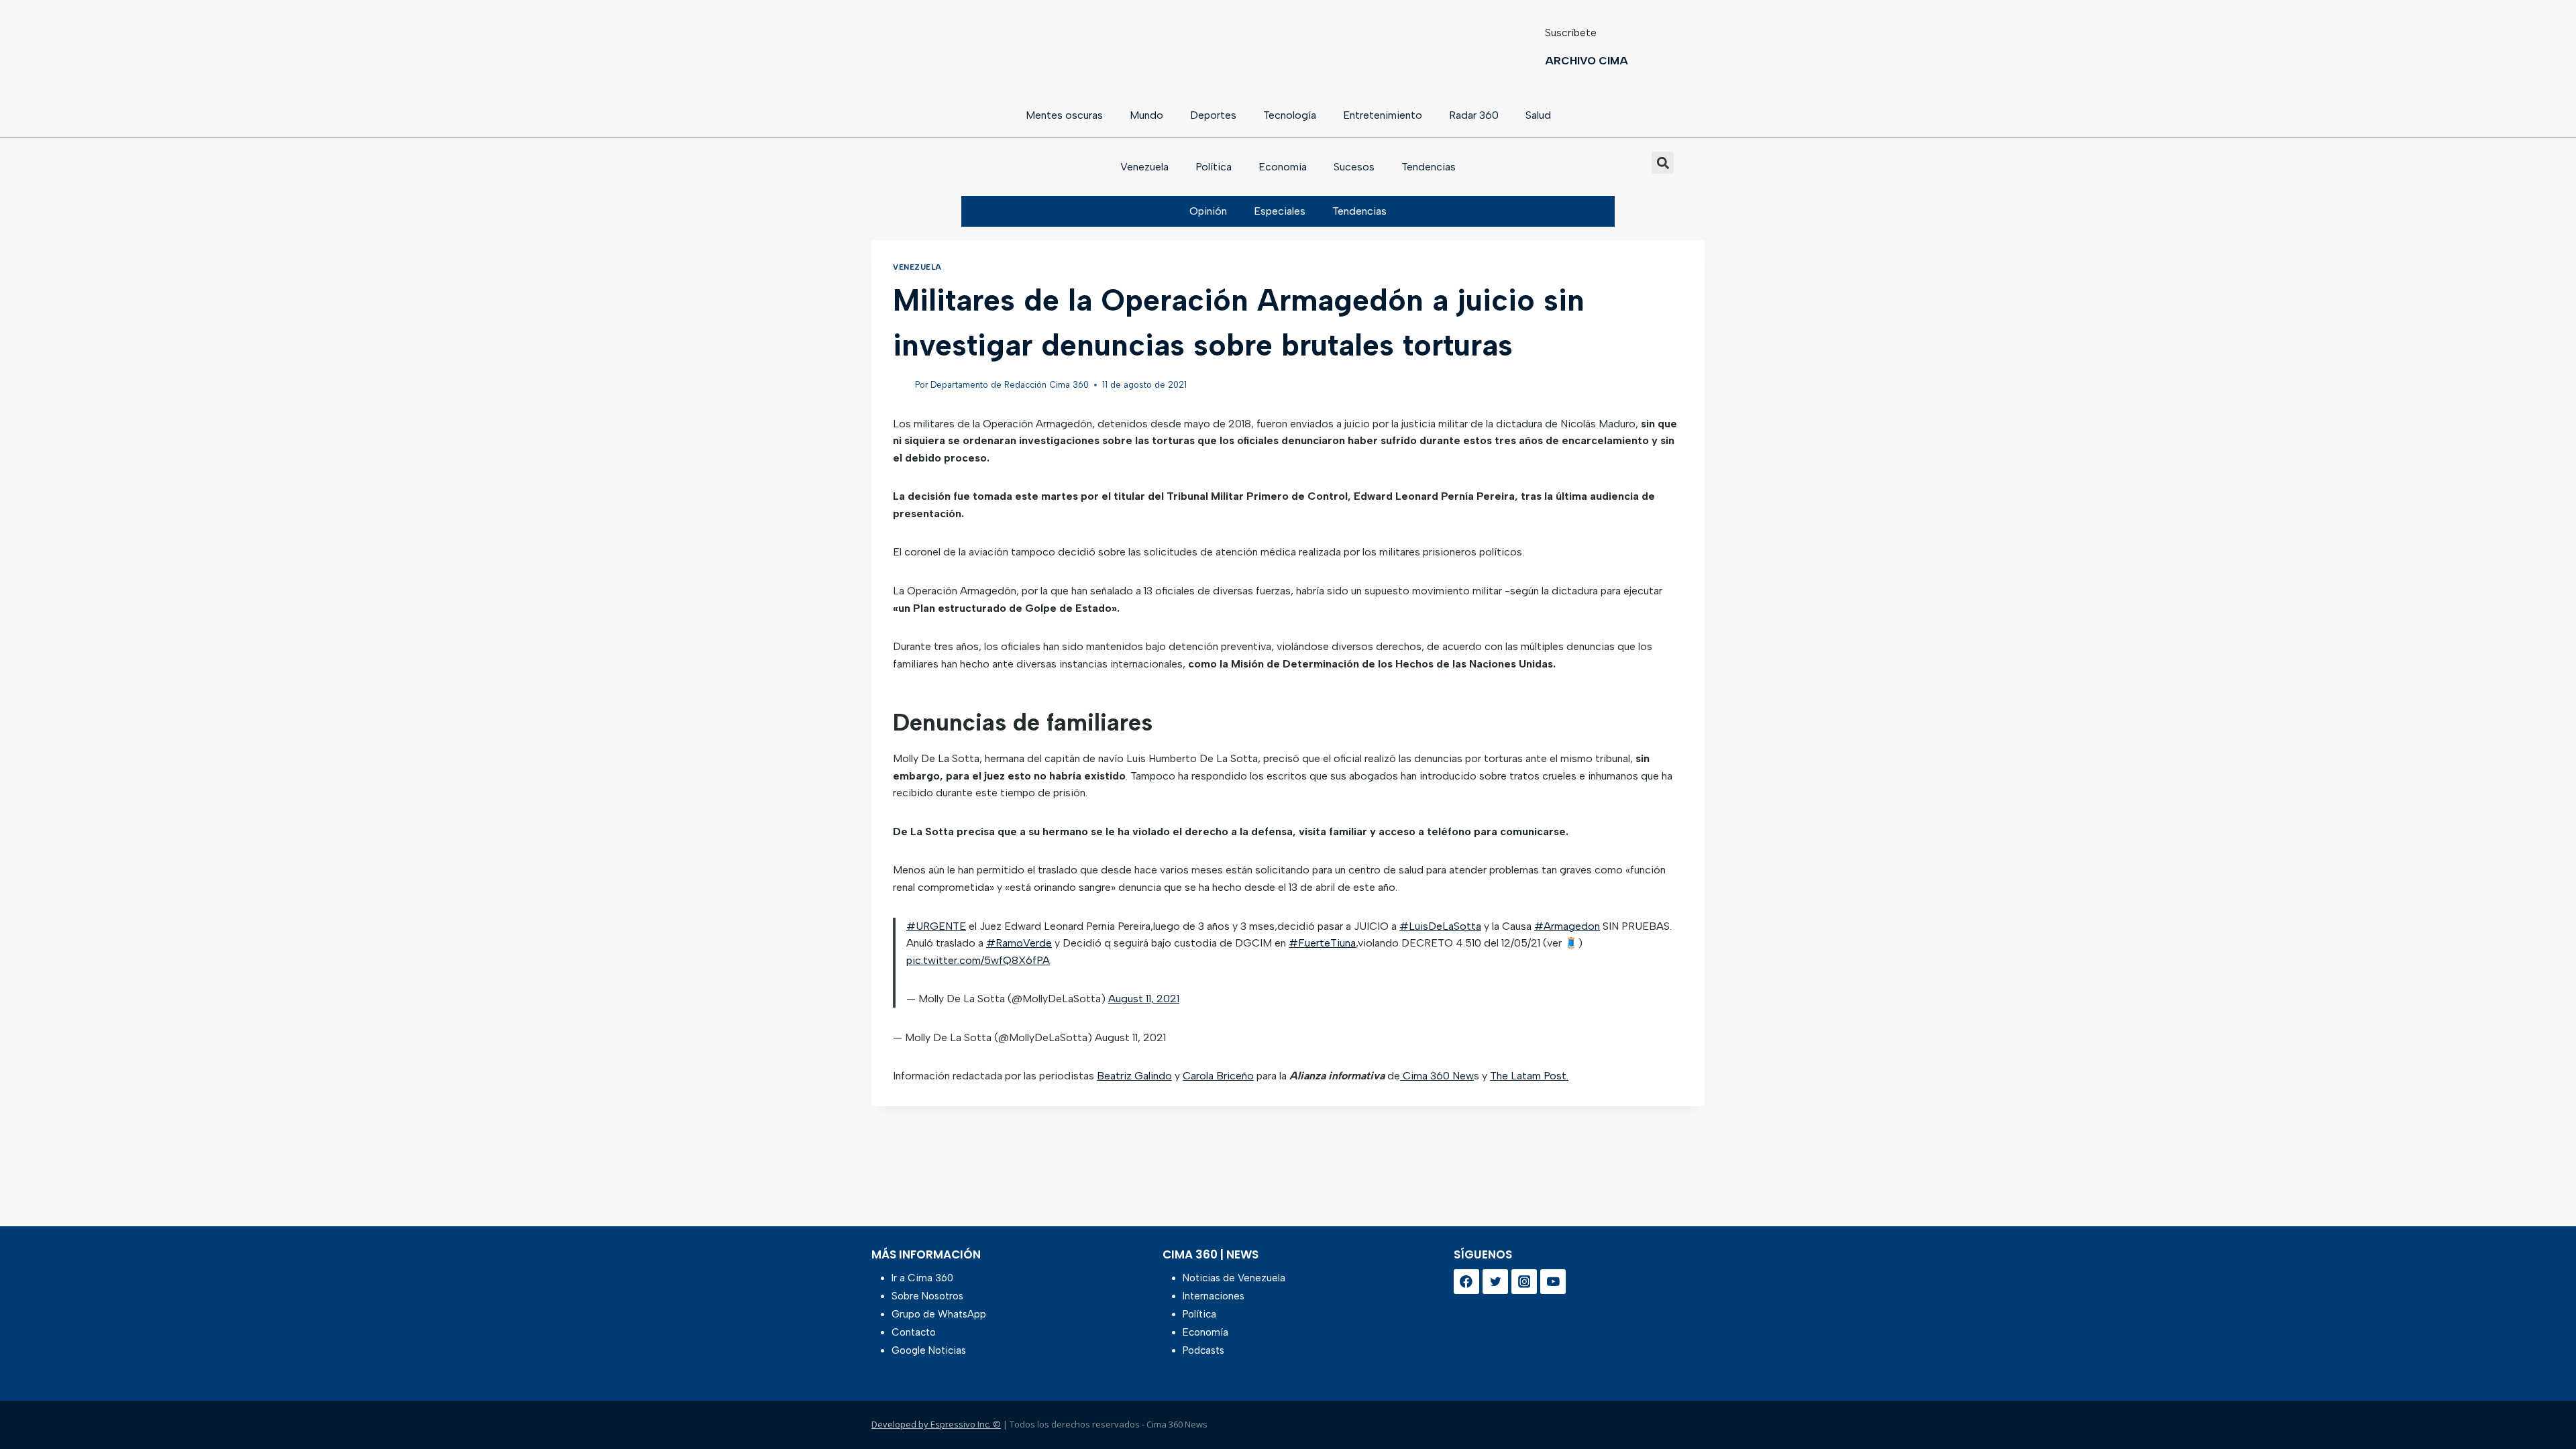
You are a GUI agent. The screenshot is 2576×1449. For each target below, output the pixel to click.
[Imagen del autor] (901, 385)
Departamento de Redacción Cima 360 (1010, 385)
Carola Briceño (1218, 1076)
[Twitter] (1495, 1282)
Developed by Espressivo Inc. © (936, 1424)
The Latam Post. (1529, 1076)
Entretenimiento (1383, 115)
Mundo (1146, 115)
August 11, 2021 (1144, 999)
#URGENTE (936, 926)
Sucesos (1354, 167)
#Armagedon (1567, 926)
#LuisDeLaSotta (1440, 926)
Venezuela (1144, 167)
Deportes (1213, 115)
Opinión (1208, 211)
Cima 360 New (1437, 1076)
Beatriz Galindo (1134, 1076)
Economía (1283, 167)
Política (1214, 167)
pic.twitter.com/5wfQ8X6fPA (978, 960)
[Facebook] (1466, 1282)
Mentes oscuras (1064, 115)
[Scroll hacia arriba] (2544, 1404)
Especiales (1280, 211)
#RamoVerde (1019, 943)
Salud (1538, 115)
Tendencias (1429, 167)
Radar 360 (1474, 115)
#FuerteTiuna (1322, 943)
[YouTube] (1553, 1282)
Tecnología (1290, 115)
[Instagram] (1524, 1282)
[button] (1663, 163)
